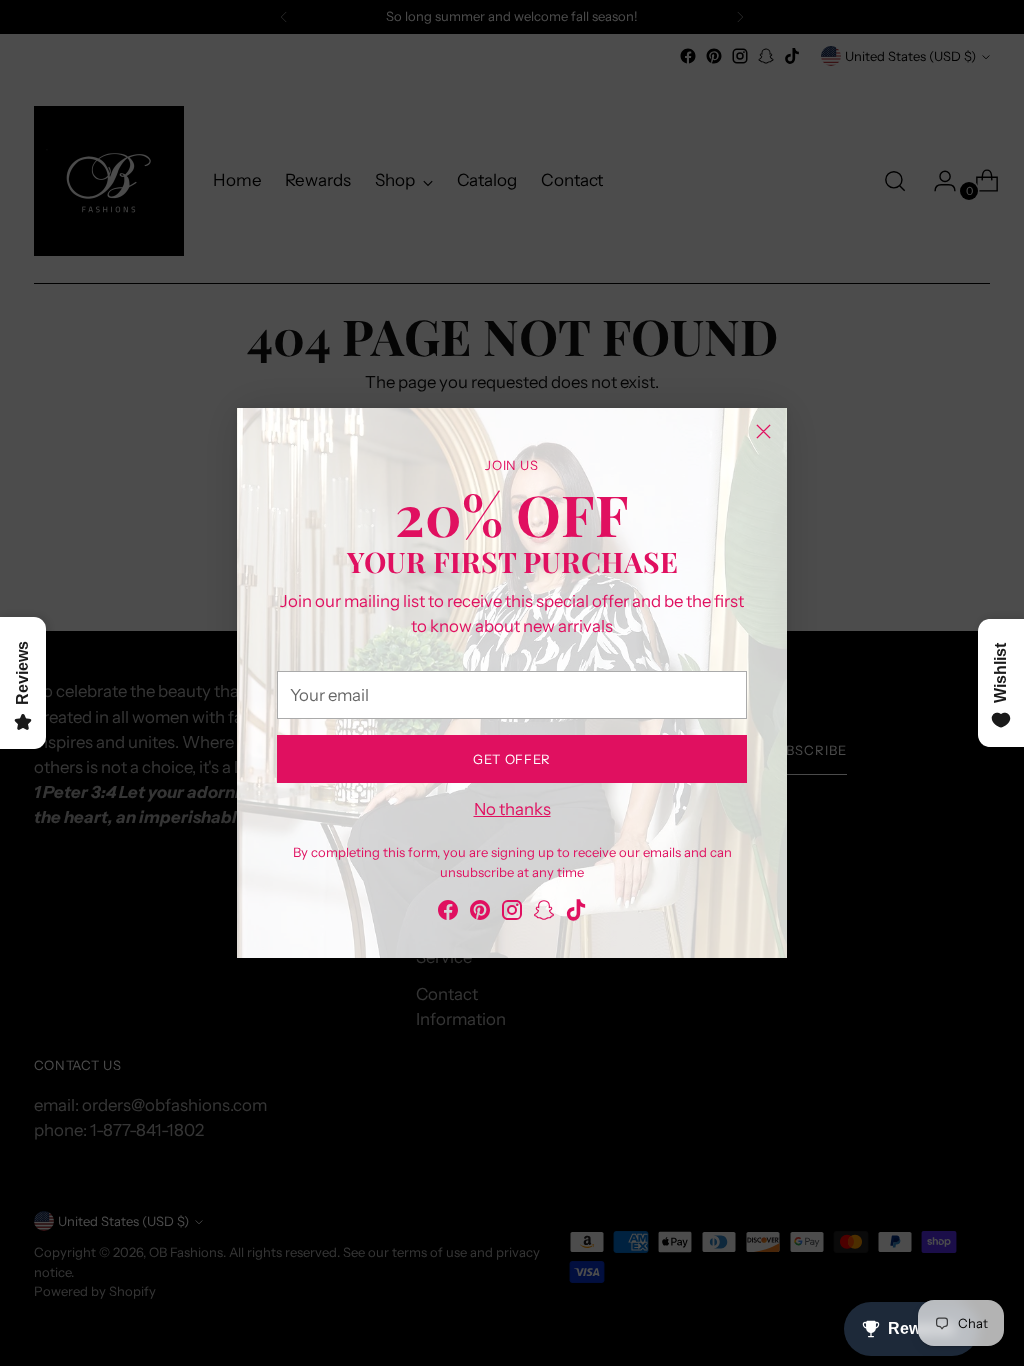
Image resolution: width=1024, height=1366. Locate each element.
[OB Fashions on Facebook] (448, 913)
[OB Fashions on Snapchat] (544, 913)
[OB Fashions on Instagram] (512, 913)
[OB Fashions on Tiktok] (576, 913)
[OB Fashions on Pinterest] (480, 913)
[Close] (763, 431)
